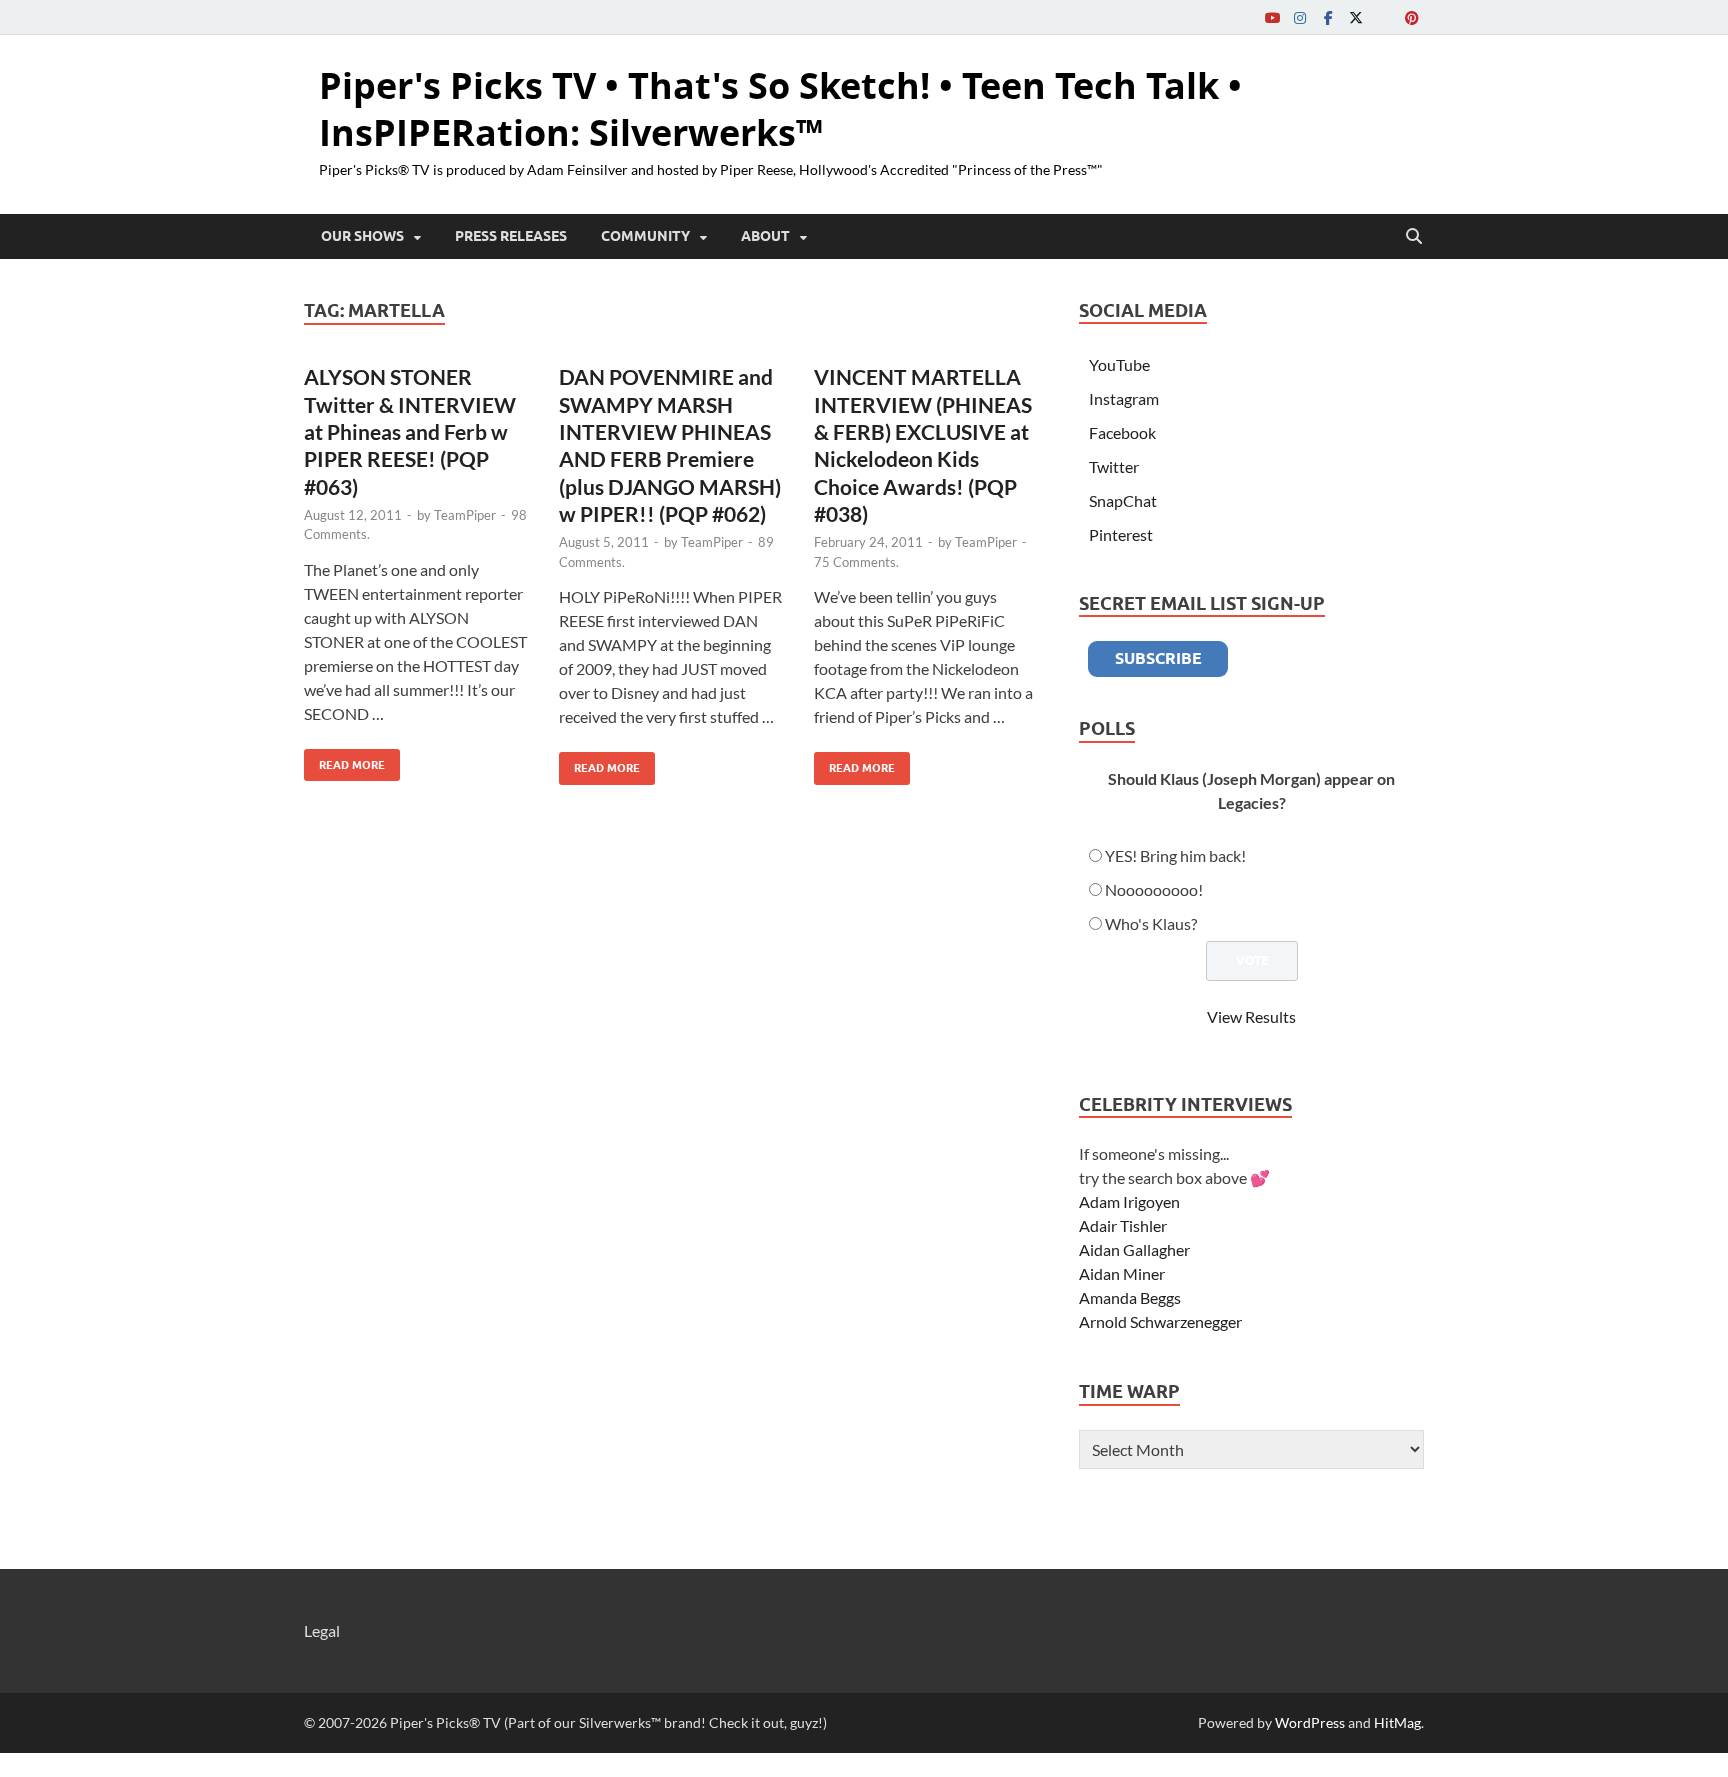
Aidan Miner (1122, 1273)
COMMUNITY (645, 236)
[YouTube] (1272, 17)
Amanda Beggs (1130, 1297)
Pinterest (1121, 534)
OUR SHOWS (362, 236)
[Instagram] (1300, 17)
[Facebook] (1328, 17)
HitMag (1397, 1722)
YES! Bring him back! (1175, 855)
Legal (322, 1630)
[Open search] (1414, 237)
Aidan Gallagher (1134, 1249)
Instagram (1124, 398)
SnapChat (1123, 500)
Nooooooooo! (1154, 889)
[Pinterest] (1412, 17)
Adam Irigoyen (1129, 1201)
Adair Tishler (1123, 1225)
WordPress (1310, 1722)
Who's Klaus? (1151, 923)
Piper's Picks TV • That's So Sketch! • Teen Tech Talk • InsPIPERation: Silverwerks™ (780, 109)
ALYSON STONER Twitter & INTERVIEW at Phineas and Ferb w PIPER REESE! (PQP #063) (410, 431)
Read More (344, 760)
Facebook (1122, 432)
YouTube (1119, 364)
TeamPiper (465, 515)
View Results (1251, 1016)
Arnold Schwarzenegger (1160, 1321)
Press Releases (511, 236)
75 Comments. (856, 562)
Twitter (1114, 466)
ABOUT (765, 236)
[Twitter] (1356, 17)
